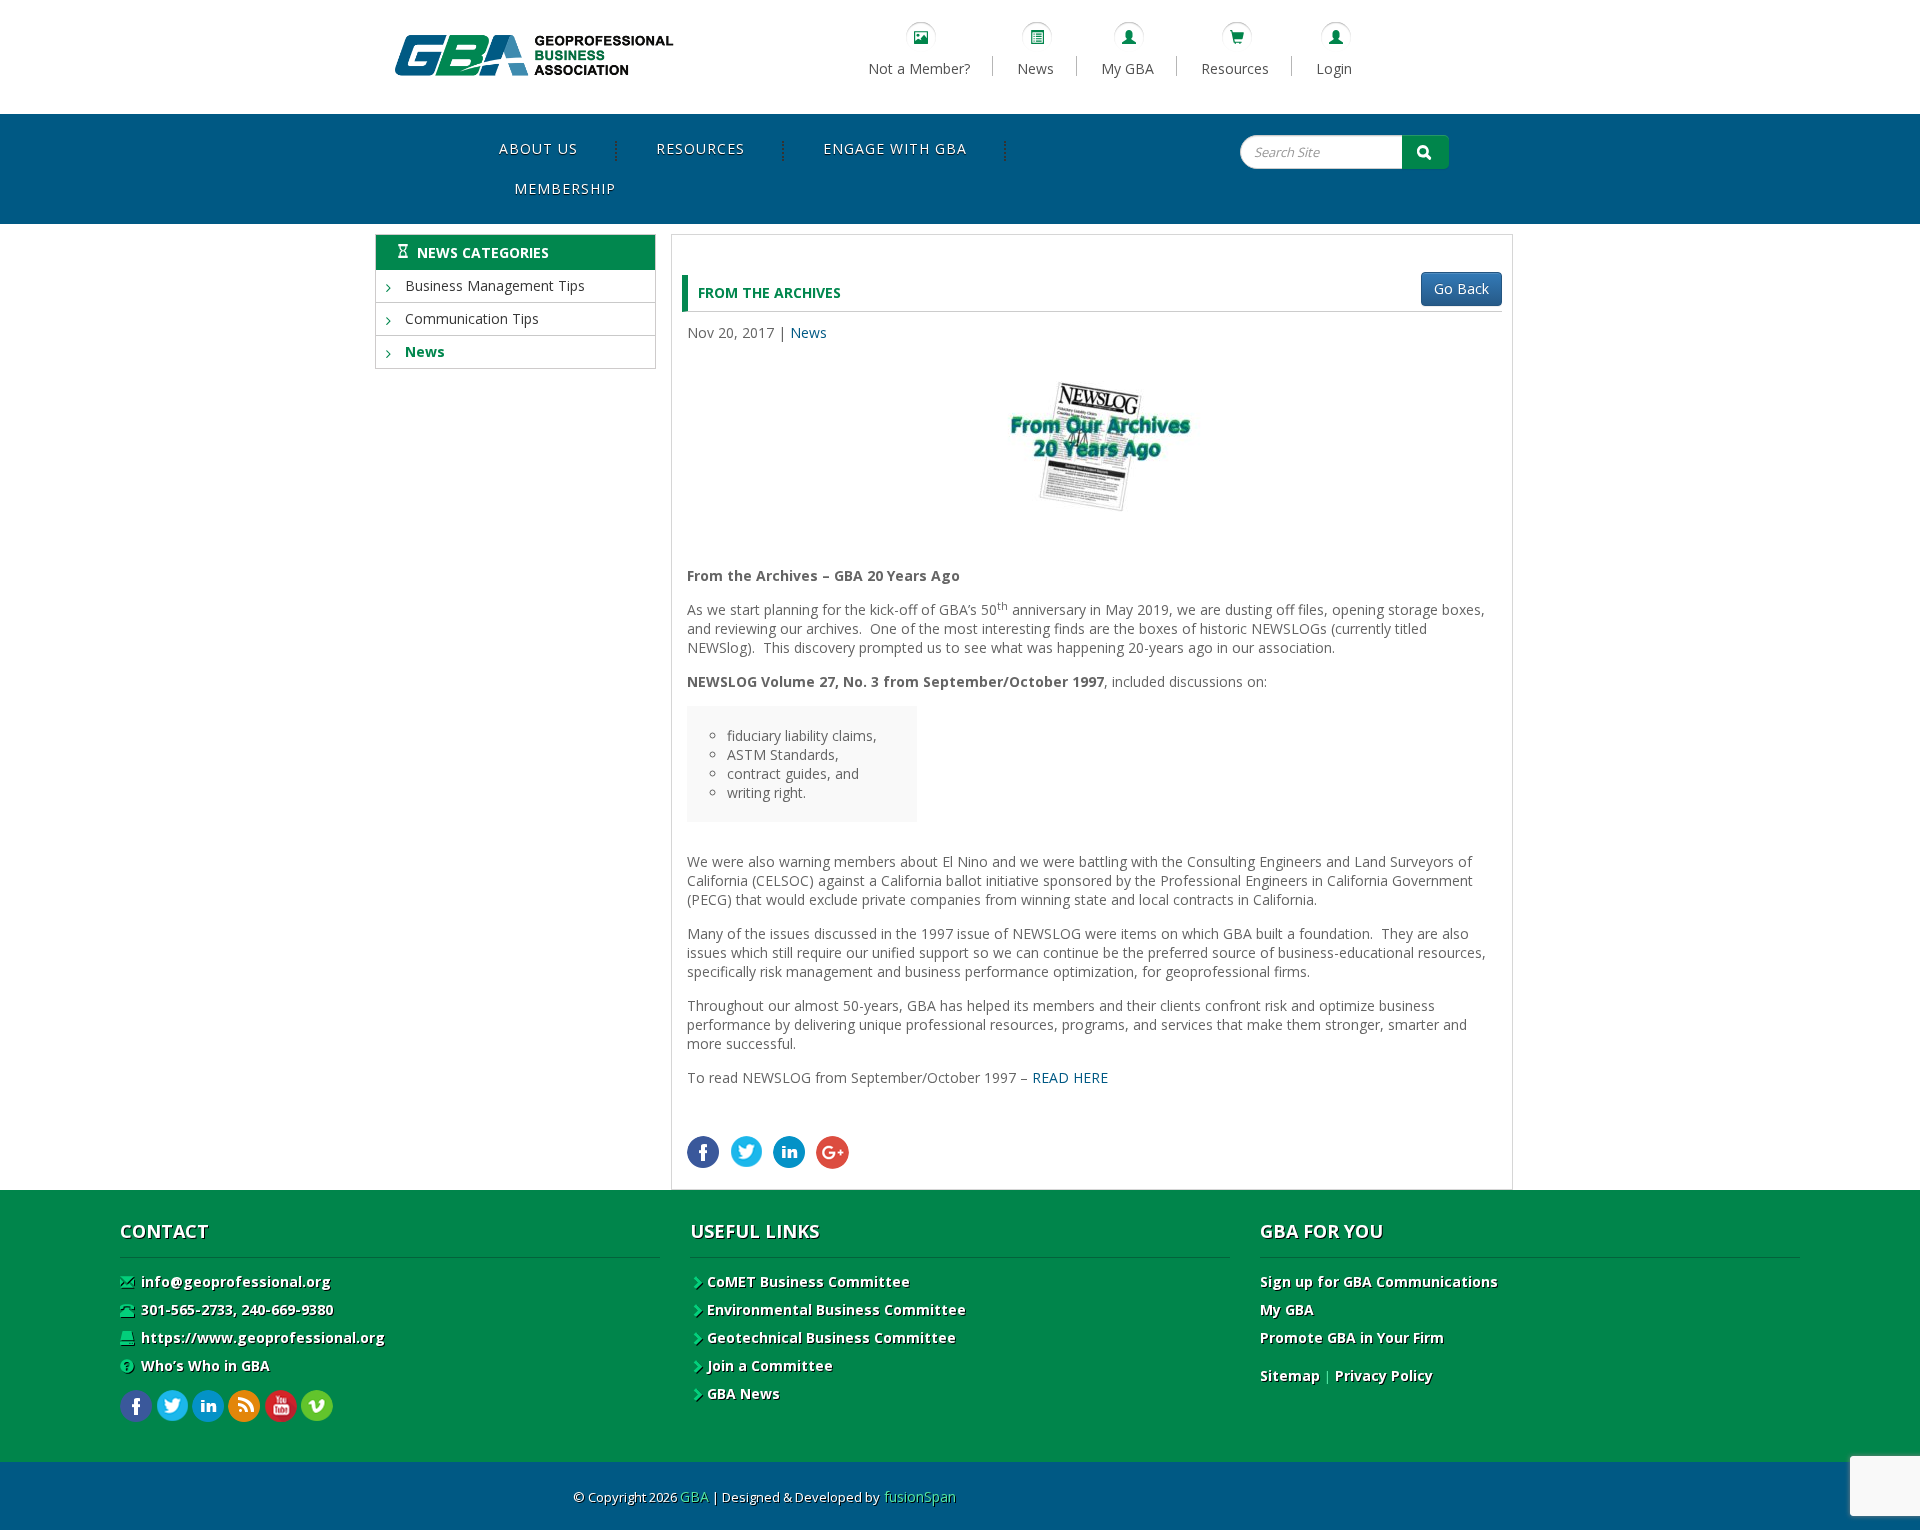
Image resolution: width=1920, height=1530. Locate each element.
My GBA (1127, 68)
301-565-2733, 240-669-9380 (235, 1309)
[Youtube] (280, 1406)
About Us (538, 148)
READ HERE (1070, 1077)
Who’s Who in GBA (203, 1365)
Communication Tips (470, 318)
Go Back (1461, 288)
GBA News (743, 1393)
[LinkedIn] (789, 1152)
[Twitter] (746, 1152)
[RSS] (244, 1406)
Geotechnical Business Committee (831, 1337)
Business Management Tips (493, 285)
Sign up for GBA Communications (1379, 1281)
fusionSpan (920, 1496)
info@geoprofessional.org (234, 1281)
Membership (565, 188)
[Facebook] (703, 1152)
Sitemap (1290, 1375)
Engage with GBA (895, 148)
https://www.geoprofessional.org (261, 1337)
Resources (1235, 68)
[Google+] (832, 1152)
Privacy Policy (1384, 1375)
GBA (694, 1496)
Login (1334, 68)
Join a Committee (770, 1365)
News (1035, 68)
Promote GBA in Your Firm (1352, 1337)
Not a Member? (919, 68)
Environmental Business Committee (836, 1309)
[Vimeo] (316, 1406)
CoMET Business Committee (808, 1281)
